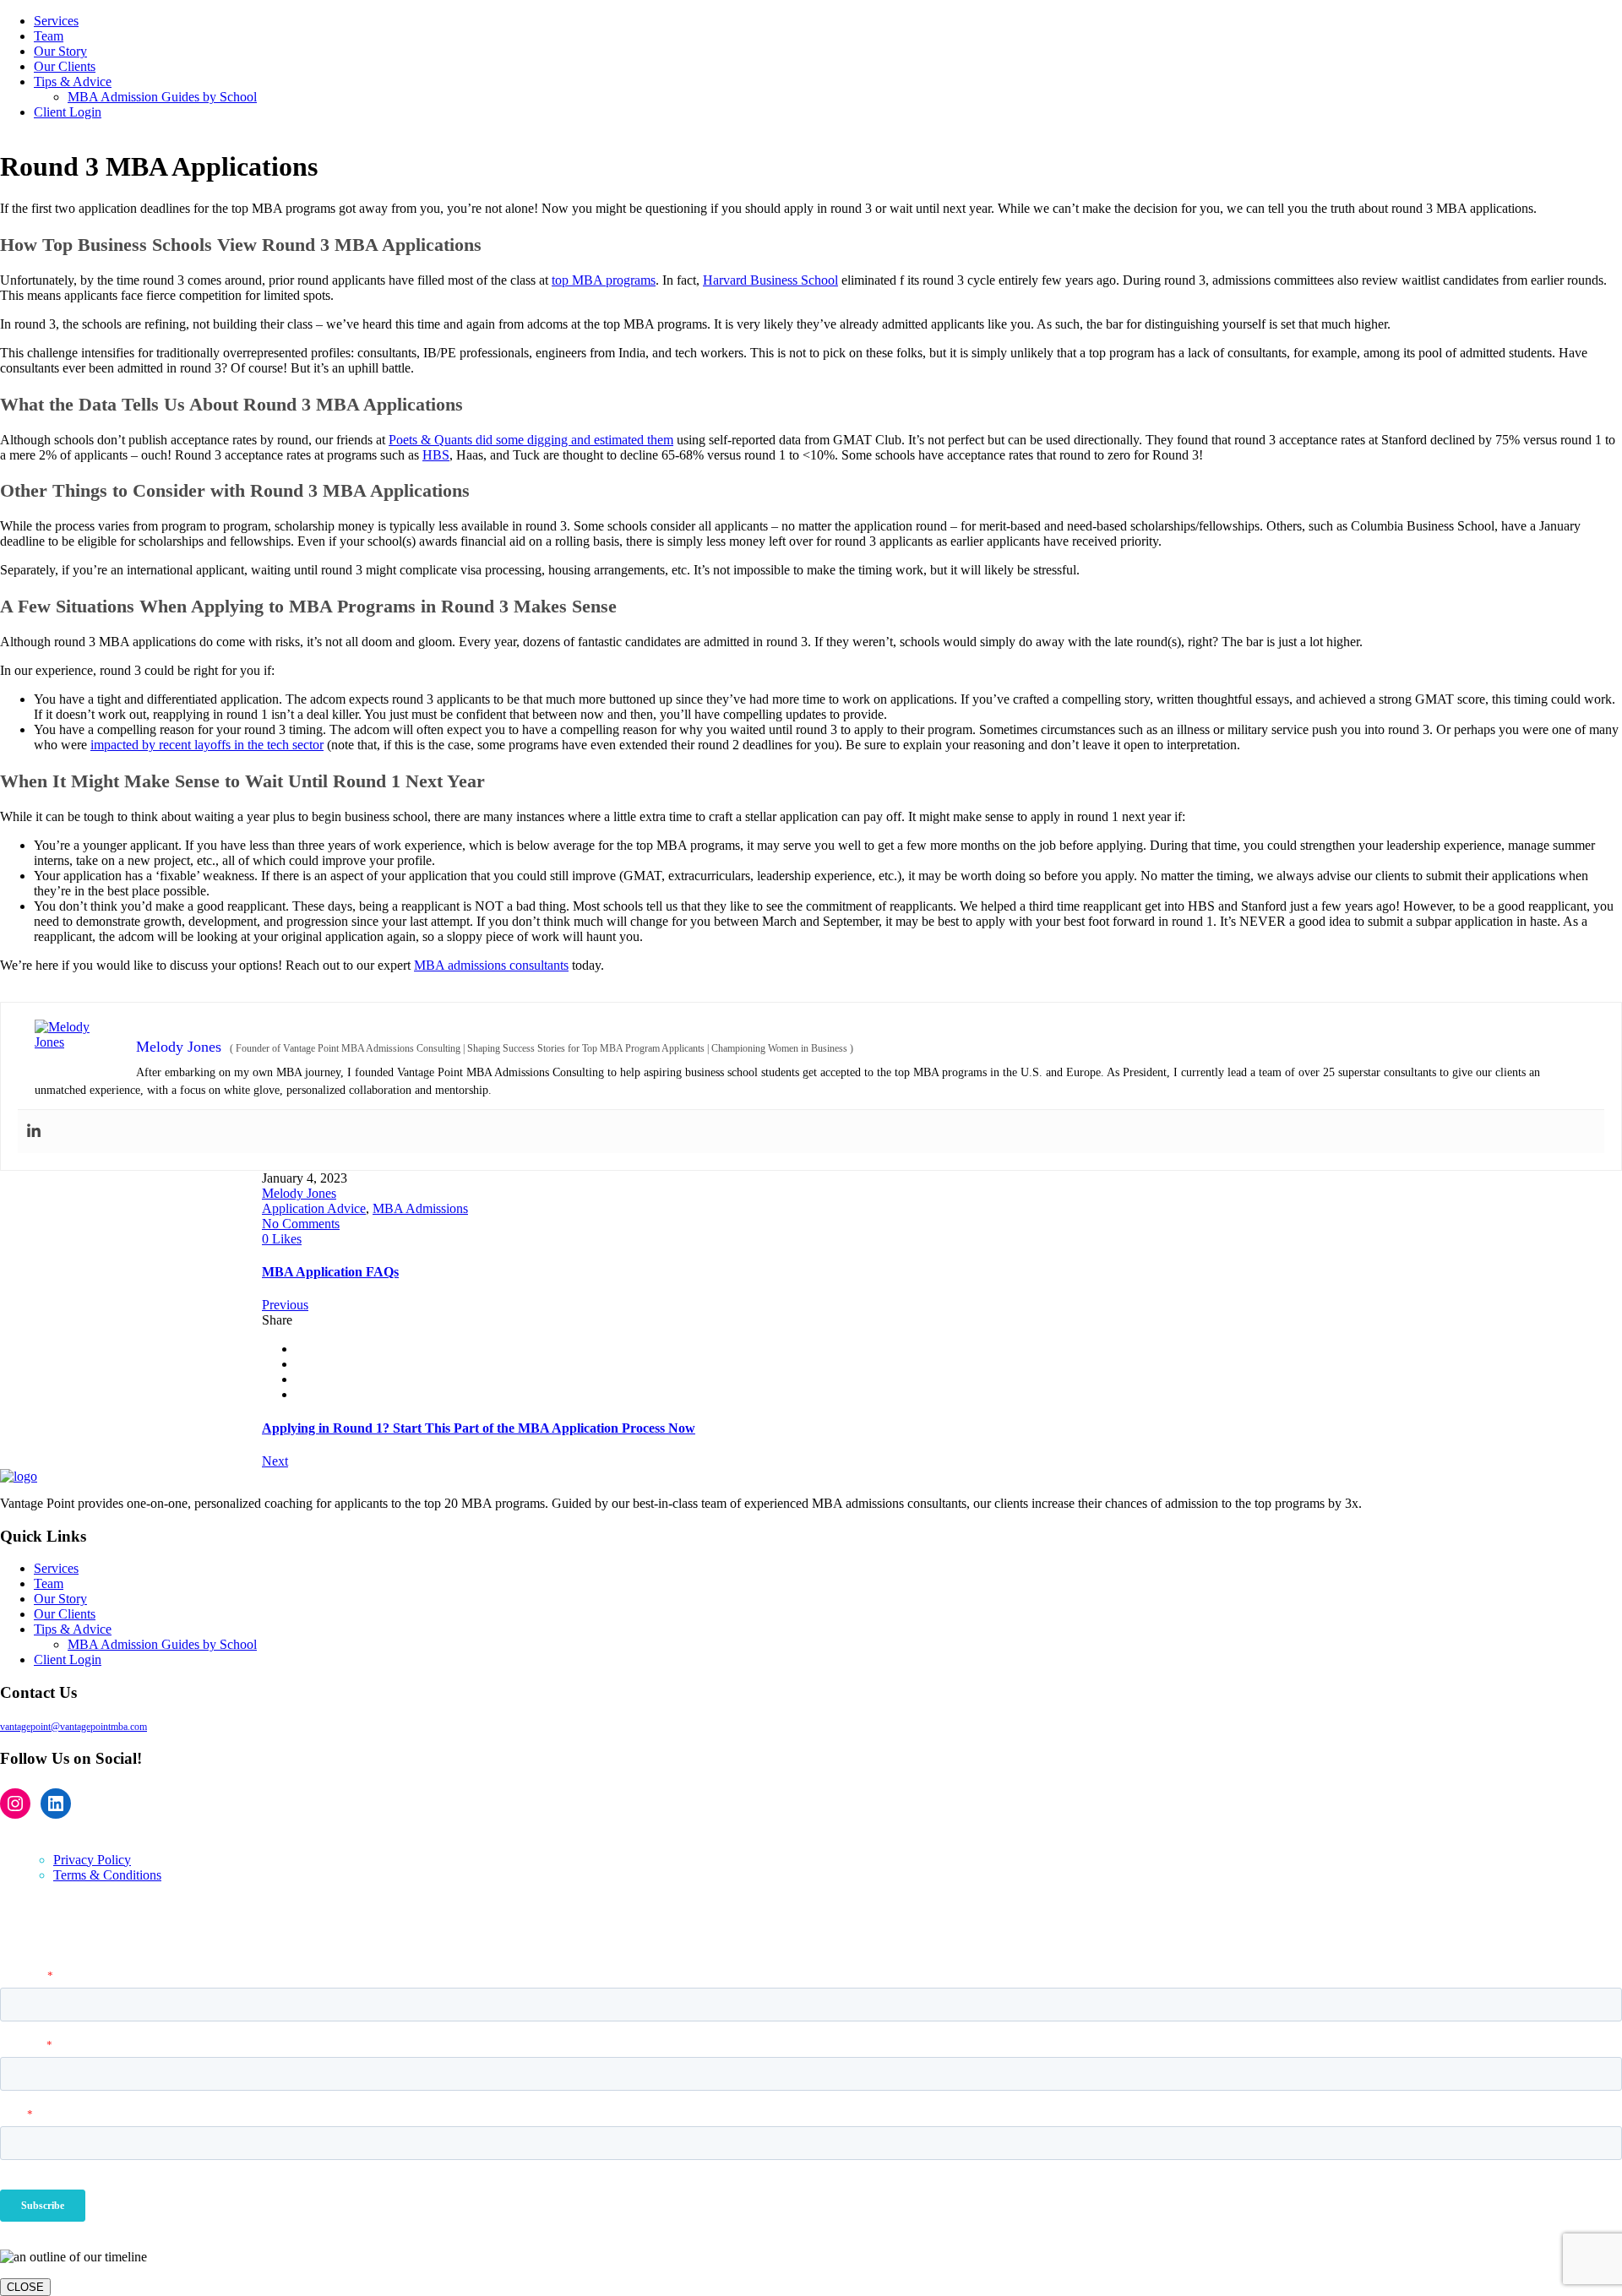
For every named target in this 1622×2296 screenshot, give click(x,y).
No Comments (301, 1224)
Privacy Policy (92, 1860)
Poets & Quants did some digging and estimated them (531, 440)
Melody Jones (299, 1193)
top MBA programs (604, 280)
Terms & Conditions (107, 1875)
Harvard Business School (770, 280)
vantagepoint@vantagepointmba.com (73, 1727)
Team (49, 1583)
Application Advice (314, 1208)
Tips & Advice (73, 1629)
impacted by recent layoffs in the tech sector (207, 745)
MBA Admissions (420, 1208)
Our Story (60, 1599)
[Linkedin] (34, 1132)
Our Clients (65, 1614)
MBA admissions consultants (491, 965)
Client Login (68, 1659)
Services (56, 1568)
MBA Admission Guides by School (162, 1644)
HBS (436, 455)
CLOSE (25, 2287)
